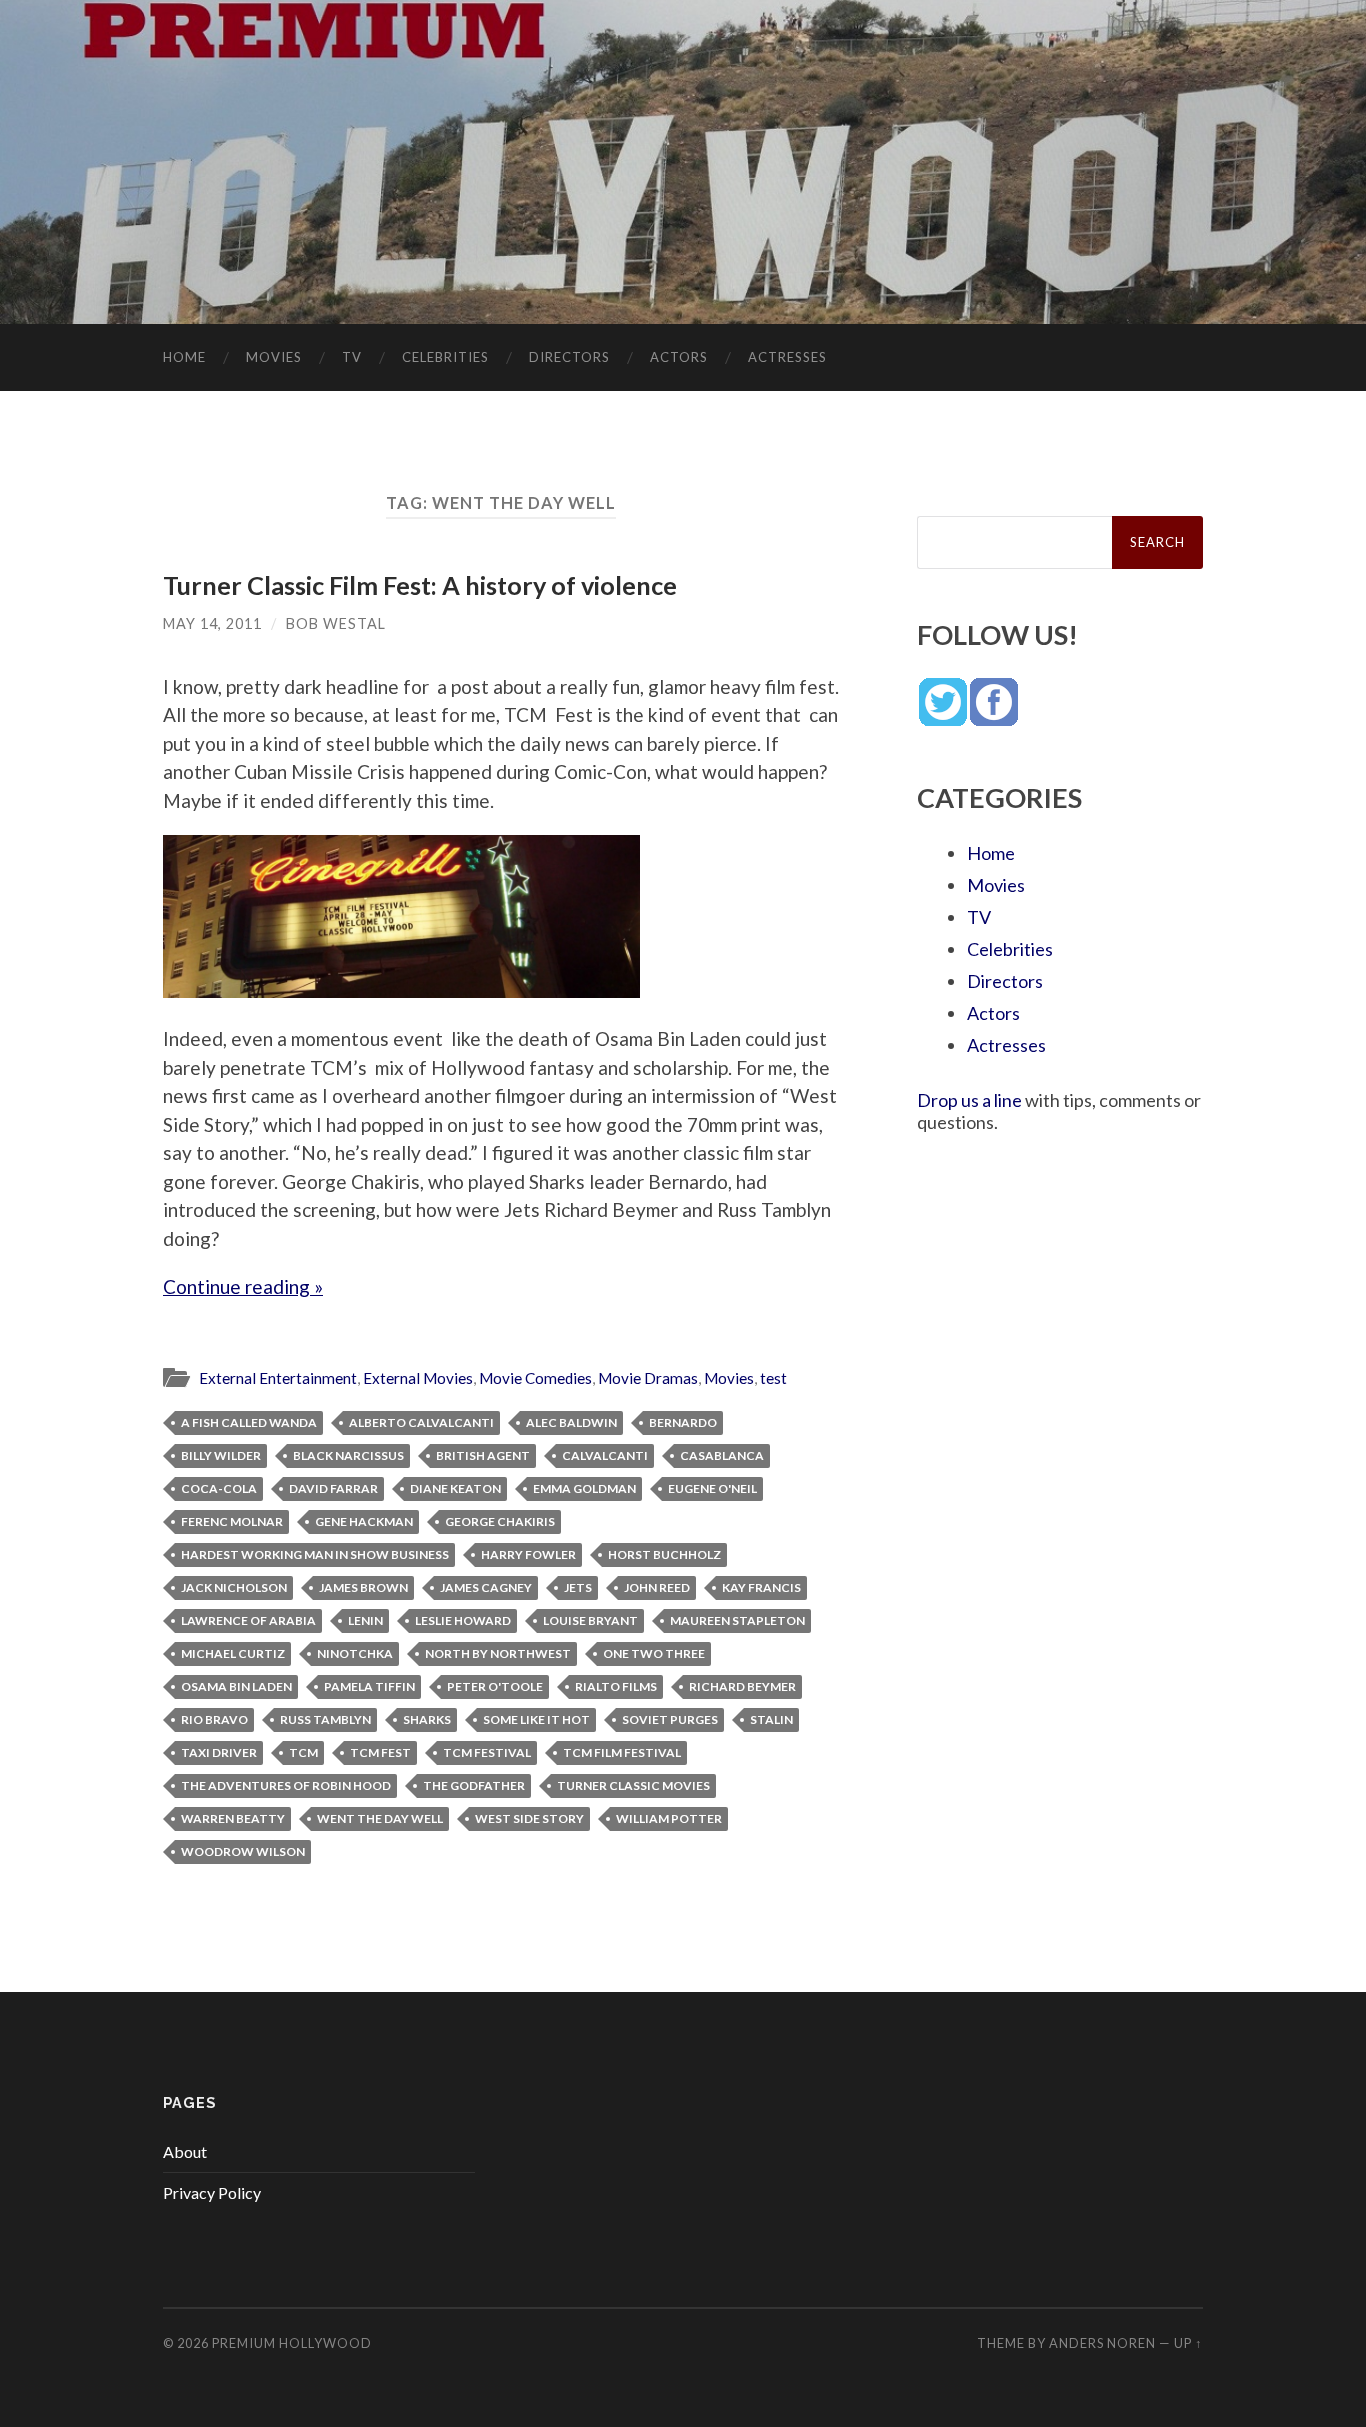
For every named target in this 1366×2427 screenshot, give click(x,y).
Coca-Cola (219, 1488)
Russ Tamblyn (325, 1719)
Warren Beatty (233, 1818)
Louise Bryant (590, 1620)
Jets (578, 1587)
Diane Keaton (455, 1488)
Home (184, 357)
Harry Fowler (528, 1554)
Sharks (427, 1719)
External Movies (418, 1378)
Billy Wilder (221, 1455)
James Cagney (486, 1587)
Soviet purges (670, 1719)
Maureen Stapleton (737, 1620)
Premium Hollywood (292, 2343)
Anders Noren (1102, 2343)
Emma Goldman (584, 1488)
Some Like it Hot (536, 1719)
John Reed (657, 1587)
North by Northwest (498, 1653)
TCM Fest (380, 1752)
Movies (274, 357)
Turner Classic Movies (633, 1785)
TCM (303, 1752)
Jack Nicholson (234, 1587)
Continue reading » (243, 1286)
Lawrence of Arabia (248, 1620)
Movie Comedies (535, 1378)
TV (352, 357)
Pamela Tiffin (369, 1686)
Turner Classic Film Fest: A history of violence (420, 585)
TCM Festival (487, 1752)
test (773, 1378)
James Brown (363, 1587)
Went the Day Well (380, 1818)
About (185, 2151)
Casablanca (722, 1455)
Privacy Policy (212, 2192)
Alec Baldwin (571, 1422)
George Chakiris (500, 1521)
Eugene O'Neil (712, 1488)
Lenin (365, 1620)
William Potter (669, 1818)
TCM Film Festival (622, 1752)
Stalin (771, 1719)
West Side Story (529, 1818)
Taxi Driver (219, 1752)
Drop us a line (969, 1100)
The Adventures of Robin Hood (286, 1785)
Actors (679, 357)
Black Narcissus (348, 1455)
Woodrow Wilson (243, 1851)
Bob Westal (336, 623)
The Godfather (474, 1785)
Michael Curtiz (233, 1653)
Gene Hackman (364, 1521)
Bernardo (683, 1422)
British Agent (483, 1455)
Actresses (787, 357)
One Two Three (654, 1653)
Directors (569, 357)
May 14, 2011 (212, 623)
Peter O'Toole (495, 1686)
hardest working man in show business (315, 1554)
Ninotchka (355, 1653)
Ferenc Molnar (232, 1521)
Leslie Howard (463, 1620)
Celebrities (445, 357)
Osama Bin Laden (236, 1686)
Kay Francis (761, 1587)
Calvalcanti (605, 1455)
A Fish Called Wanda (249, 1422)
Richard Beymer (742, 1686)
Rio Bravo (214, 1719)
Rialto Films (616, 1686)
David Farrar (333, 1488)
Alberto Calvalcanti (421, 1422)
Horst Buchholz (664, 1554)
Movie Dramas (648, 1378)
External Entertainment (278, 1378)
